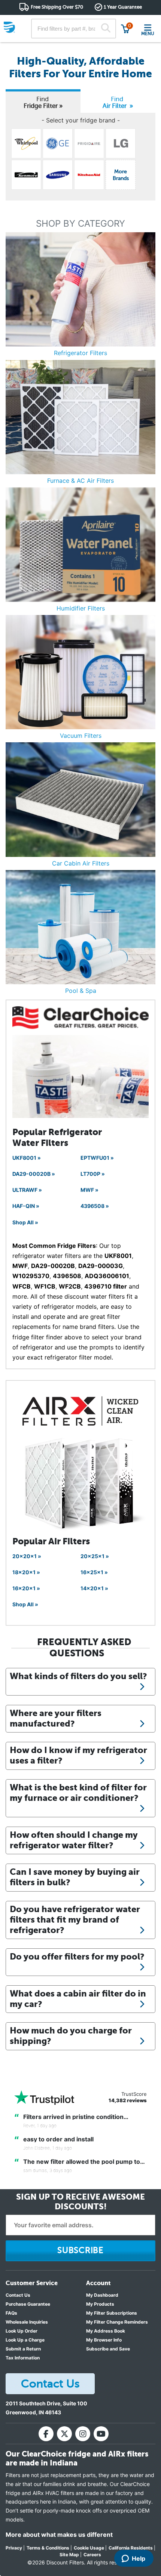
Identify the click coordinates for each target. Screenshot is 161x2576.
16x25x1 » (94, 1572)
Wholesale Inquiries (27, 2322)
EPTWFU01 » (97, 1158)
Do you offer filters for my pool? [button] (77, 1957)
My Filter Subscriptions (112, 2313)
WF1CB (45, 1286)
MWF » (89, 1190)
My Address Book (106, 2331)
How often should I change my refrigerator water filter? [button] (74, 1840)
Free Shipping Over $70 (57, 7)
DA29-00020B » (34, 1174)
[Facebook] (46, 2434)
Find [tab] (43, 102)
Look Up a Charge (25, 2340)
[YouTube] (101, 2434)
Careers (92, 2555)
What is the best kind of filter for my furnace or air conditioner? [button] (78, 1793)
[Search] (106, 29)
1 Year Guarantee (123, 7)
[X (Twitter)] (64, 2434)
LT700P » (93, 1174)
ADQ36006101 (107, 1276)
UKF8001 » (27, 1158)
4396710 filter (106, 1286)
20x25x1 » (95, 1556)
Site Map (69, 2555)
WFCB (22, 1286)
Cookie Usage (89, 2548)
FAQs (11, 2313)
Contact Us (18, 2295)
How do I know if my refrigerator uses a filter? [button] (78, 1755)
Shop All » (25, 1222)
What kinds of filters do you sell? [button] (78, 1676)
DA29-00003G (101, 1266)
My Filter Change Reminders (117, 2322)
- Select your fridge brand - (81, 120)
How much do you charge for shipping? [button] (71, 2036)
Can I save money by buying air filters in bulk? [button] (75, 1877)
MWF (20, 1266)
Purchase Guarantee (28, 2304)
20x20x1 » (27, 1556)
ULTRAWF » (27, 1190)
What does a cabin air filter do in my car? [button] (78, 1999)
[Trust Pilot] (44, 2098)
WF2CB (70, 1286)
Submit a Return (23, 2349)
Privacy (14, 2548)
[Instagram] (83, 2434)
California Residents (131, 2548)
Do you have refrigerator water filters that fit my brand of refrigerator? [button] (75, 1920)
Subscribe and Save (108, 2349)
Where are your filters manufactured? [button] (56, 1718)
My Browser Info (104, 2340)
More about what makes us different (59, 2535)
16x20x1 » (26, 1588)
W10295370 (31, 1276)
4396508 (67, 1276)
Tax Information (23, 2358)
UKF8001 (118, 1256)
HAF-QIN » (26, 1206)
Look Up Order (22, 2331)
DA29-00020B (53, 1266)
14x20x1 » (94, 1588)
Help (139, 2558)
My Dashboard (102, 2295)
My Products (100, 2304)
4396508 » (95, 1206)
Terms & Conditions (48, 2548)
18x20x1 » (26, 1572)
